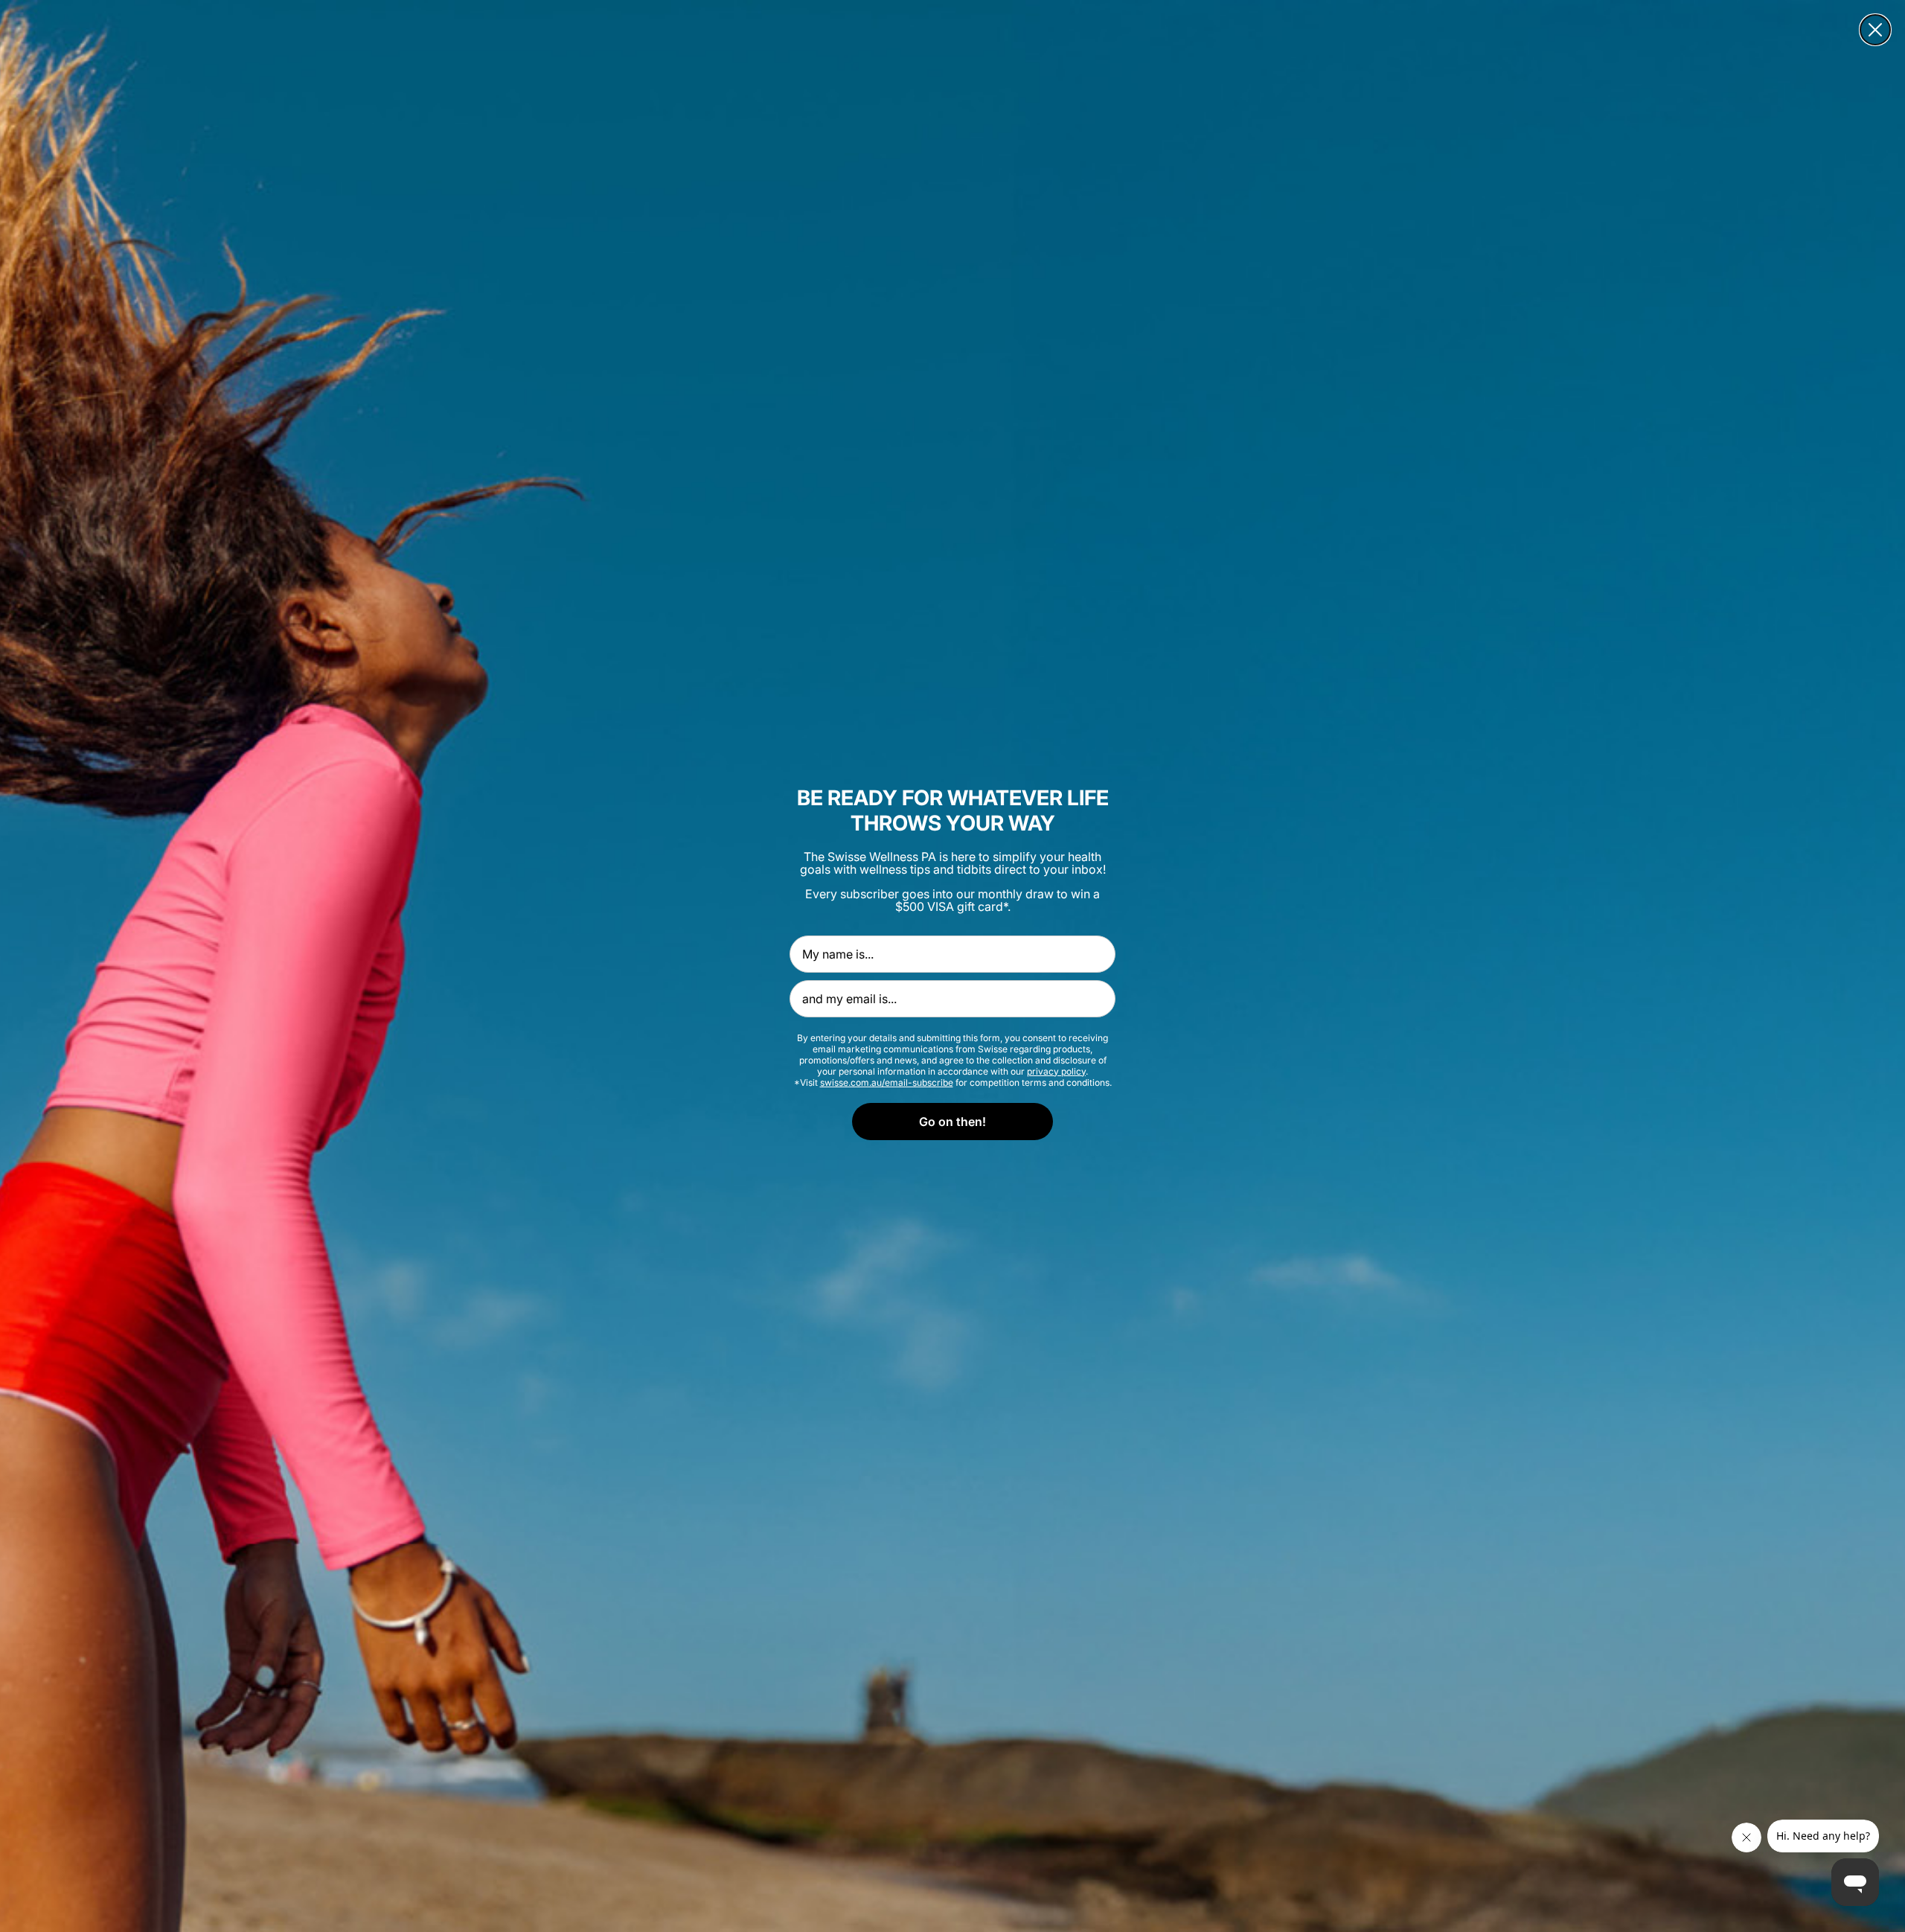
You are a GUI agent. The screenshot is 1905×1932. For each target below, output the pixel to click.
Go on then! (952, 1122)
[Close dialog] (1875, 30)
